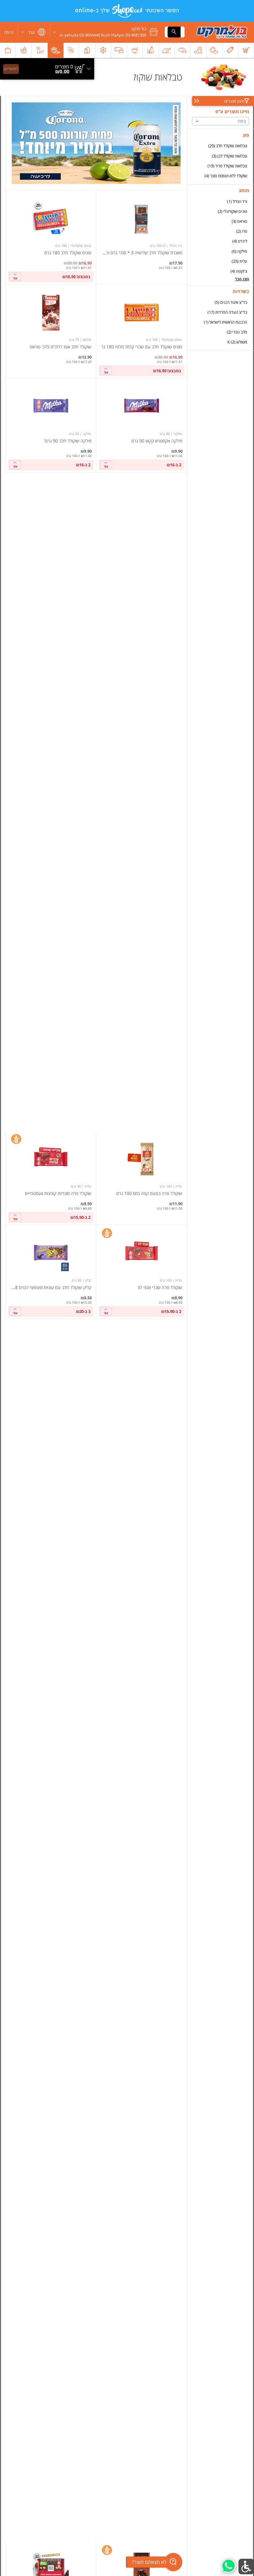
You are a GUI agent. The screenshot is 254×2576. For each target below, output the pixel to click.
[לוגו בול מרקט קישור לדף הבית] (222, 32)
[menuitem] (246, 50)
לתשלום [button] (11, 69)
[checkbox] (221, 146)
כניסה (9, 32)
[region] (47, 58)
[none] (142, 237)
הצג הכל (242, 279)
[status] (64, 67)
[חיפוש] (174, 32)
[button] (106, 32)
